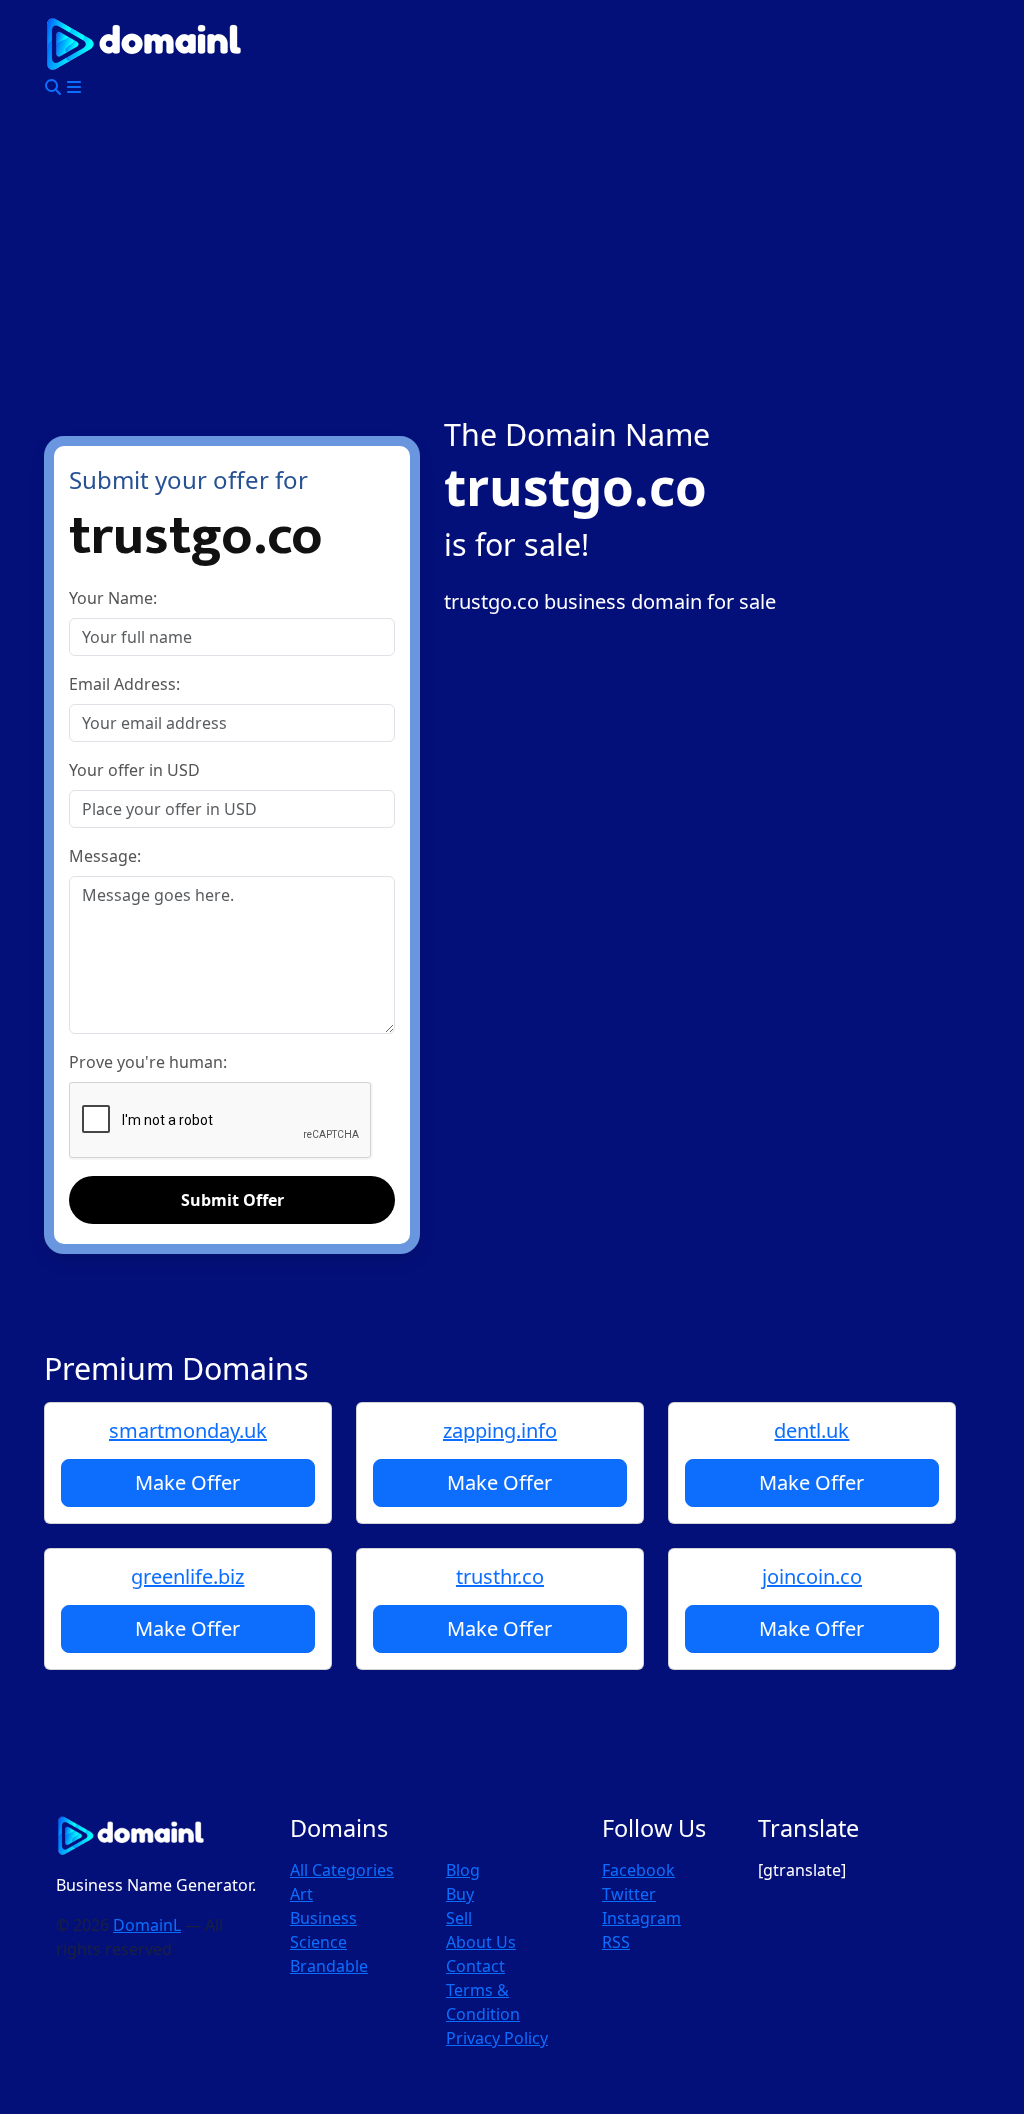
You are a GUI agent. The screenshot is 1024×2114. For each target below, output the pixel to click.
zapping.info (500, 1430)
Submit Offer (232, 1200)
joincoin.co (812, 1576)
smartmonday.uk (188, 1430)
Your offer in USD (134, 770)
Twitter (629, 1894)
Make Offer (187, 1482)
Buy (460, 1894)
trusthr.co (500, 1576)
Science (318, 1942)
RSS (616, 1942)
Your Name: (113, 598)
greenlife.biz (187, 1576)
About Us (481, 1942)
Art (301, 1894)
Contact (475, 1966)
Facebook (638, 1870)
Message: (105, 856)
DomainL (147, 1925)
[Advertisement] (512, 266)
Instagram (641, 1918)
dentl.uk (811, 1430)
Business (323, 1918)
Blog (463, 1870)
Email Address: (124, 684)
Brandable (329, 1966)
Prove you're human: (148, 1062)
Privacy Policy (497, 2038)
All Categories (342, 1870)
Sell (459, 1918)
